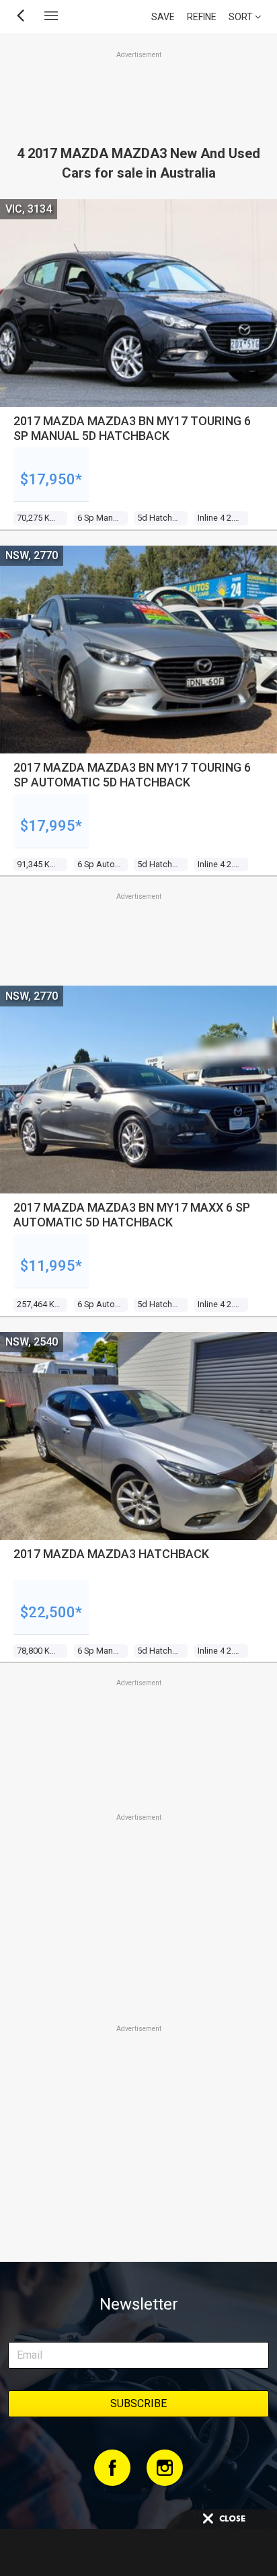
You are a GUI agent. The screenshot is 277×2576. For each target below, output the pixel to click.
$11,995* (51, 1266)
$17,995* (51, 826)
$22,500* (51, 1612)
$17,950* (51, 479)
